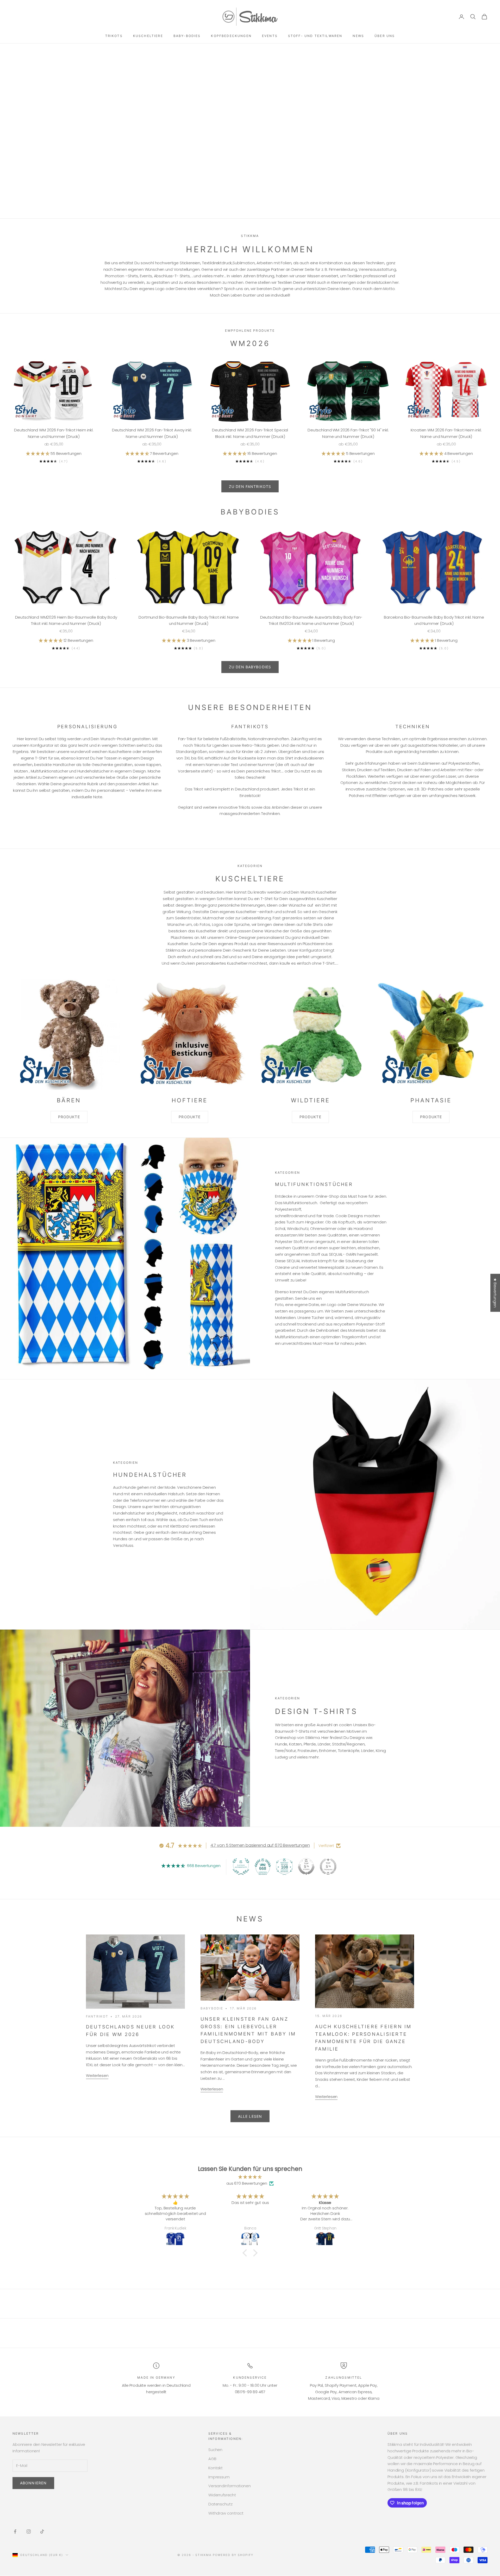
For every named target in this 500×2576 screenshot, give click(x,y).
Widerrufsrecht (222, 2495)
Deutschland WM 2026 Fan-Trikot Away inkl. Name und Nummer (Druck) (152, 433)
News (358, 36)
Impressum (219, 2477)
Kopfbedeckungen (231, 36)
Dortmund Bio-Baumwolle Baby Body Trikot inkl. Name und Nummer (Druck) (189, 620)
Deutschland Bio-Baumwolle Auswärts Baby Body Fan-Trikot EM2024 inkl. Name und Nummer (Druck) (311, 620)
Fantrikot (97, 2016)
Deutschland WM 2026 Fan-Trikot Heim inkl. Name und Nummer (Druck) (54, 433)
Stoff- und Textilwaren (315, 36)
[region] (250, 131)
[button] (38, 453)
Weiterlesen (97, 2075)
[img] (250, 2177)
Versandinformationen (230, 2486)
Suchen (215, 2450)
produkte (69, 1117)
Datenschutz (220, 2504)
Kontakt (215, 2468)
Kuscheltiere (148, 36)
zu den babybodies (250, 667)
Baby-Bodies (187, 36)
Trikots (114, 36)
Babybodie (212, 2008)
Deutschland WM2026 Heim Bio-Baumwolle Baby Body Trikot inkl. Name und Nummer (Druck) (66, 620)
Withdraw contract (226, 2513)
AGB (212, 2459)
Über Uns (385, 36)
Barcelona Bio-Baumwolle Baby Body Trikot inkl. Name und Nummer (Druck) (434, 620)
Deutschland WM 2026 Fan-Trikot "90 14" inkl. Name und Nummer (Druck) (348, 433)
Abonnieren (33, 2483)
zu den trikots (250, 154)
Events (270, 36)
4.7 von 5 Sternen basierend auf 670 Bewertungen (260, 1845)
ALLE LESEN (250, 2116)
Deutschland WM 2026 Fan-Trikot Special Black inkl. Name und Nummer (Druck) (250, 433)
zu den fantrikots (250, 486)
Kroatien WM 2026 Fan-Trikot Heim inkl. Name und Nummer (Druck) (446, 433)
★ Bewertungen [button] (495, 1293)
